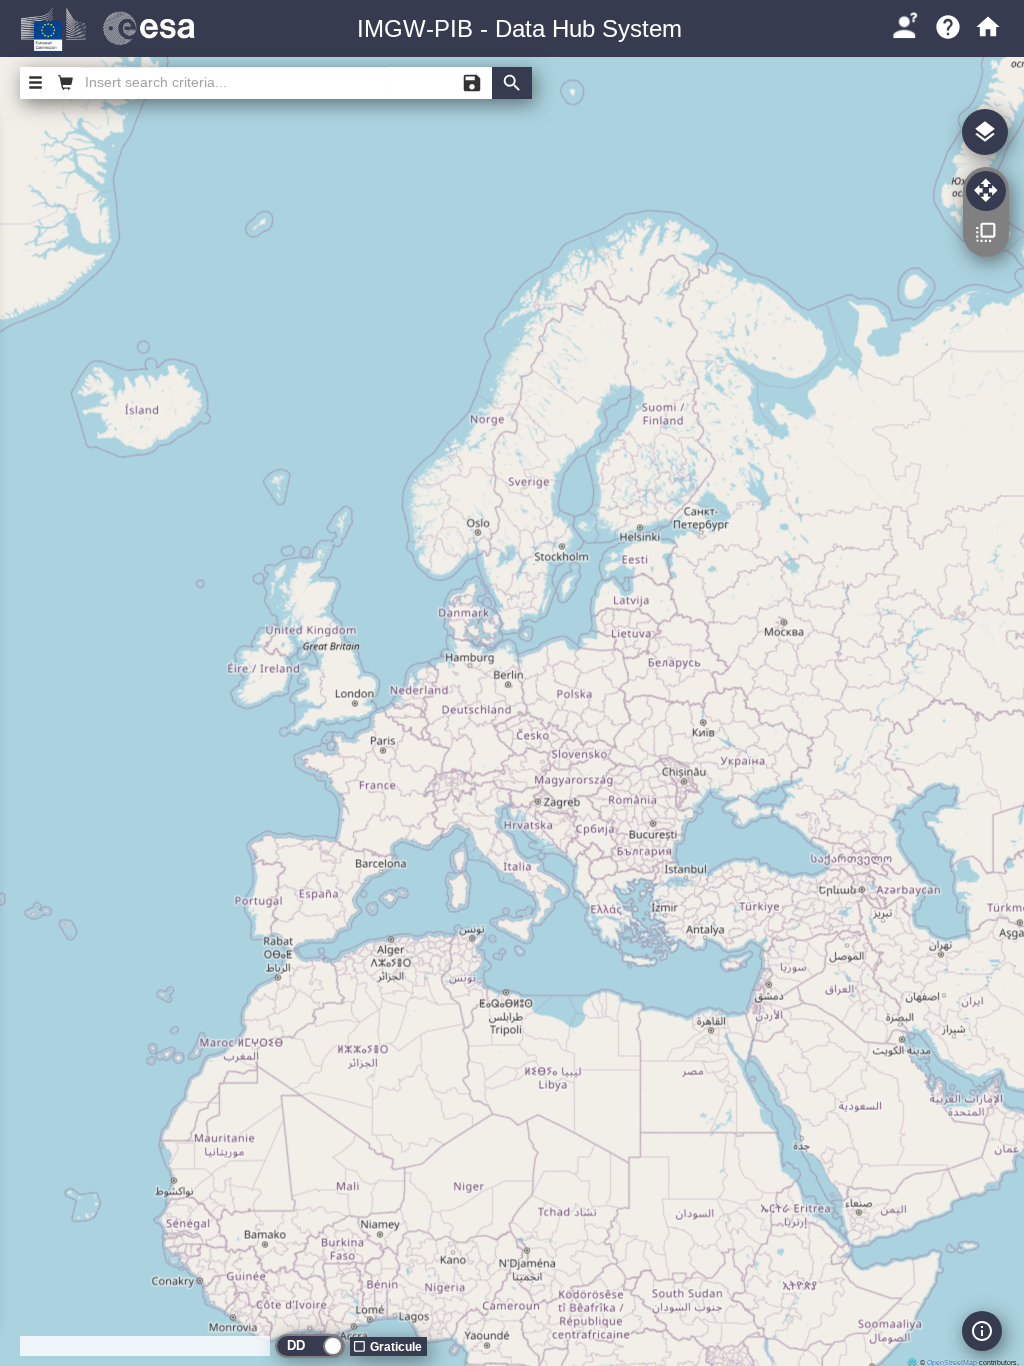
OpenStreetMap (952, 1362)
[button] (904, 24)
